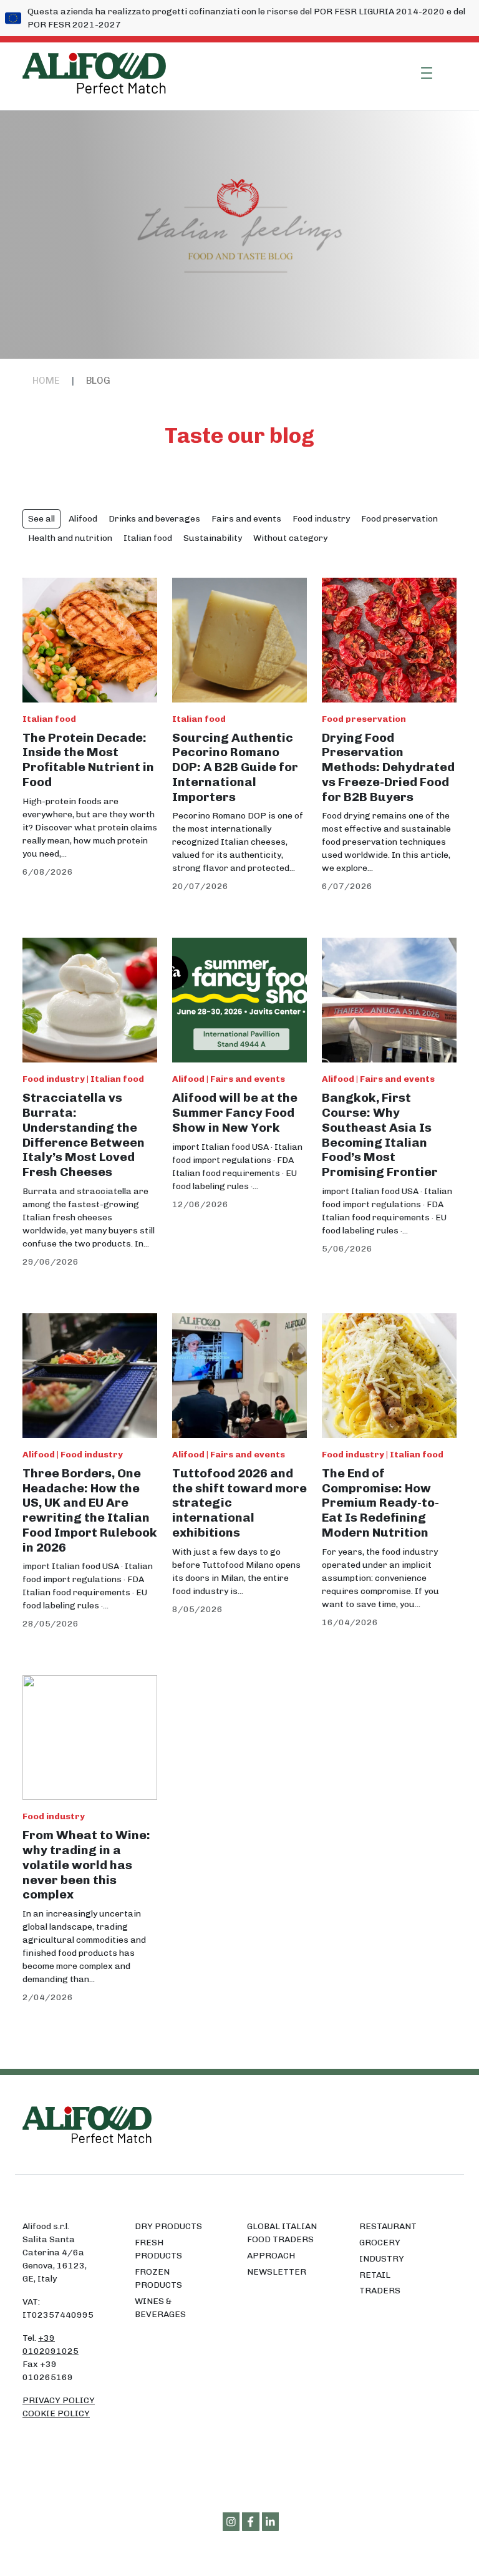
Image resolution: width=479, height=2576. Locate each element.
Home (46, 381)
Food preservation (399, 519)
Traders (380, 2291)
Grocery (380, 2243)
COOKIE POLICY (56, 2413)
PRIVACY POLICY (59, 2400)
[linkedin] (271, 2522)
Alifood (83, 519)
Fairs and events (246, 519)
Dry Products (168, 2226)
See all (41, 519)
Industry (382, 2259)
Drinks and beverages (154, 519)
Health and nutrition (70, 538)
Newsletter (277, 2272)
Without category (290, 538)
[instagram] (231, 2522)
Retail (375, 2275)
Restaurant (388, 2226)
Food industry (321, 519)
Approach (271, 2256)
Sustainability (213, 538)
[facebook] (251, 2522)
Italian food (148, 538)
